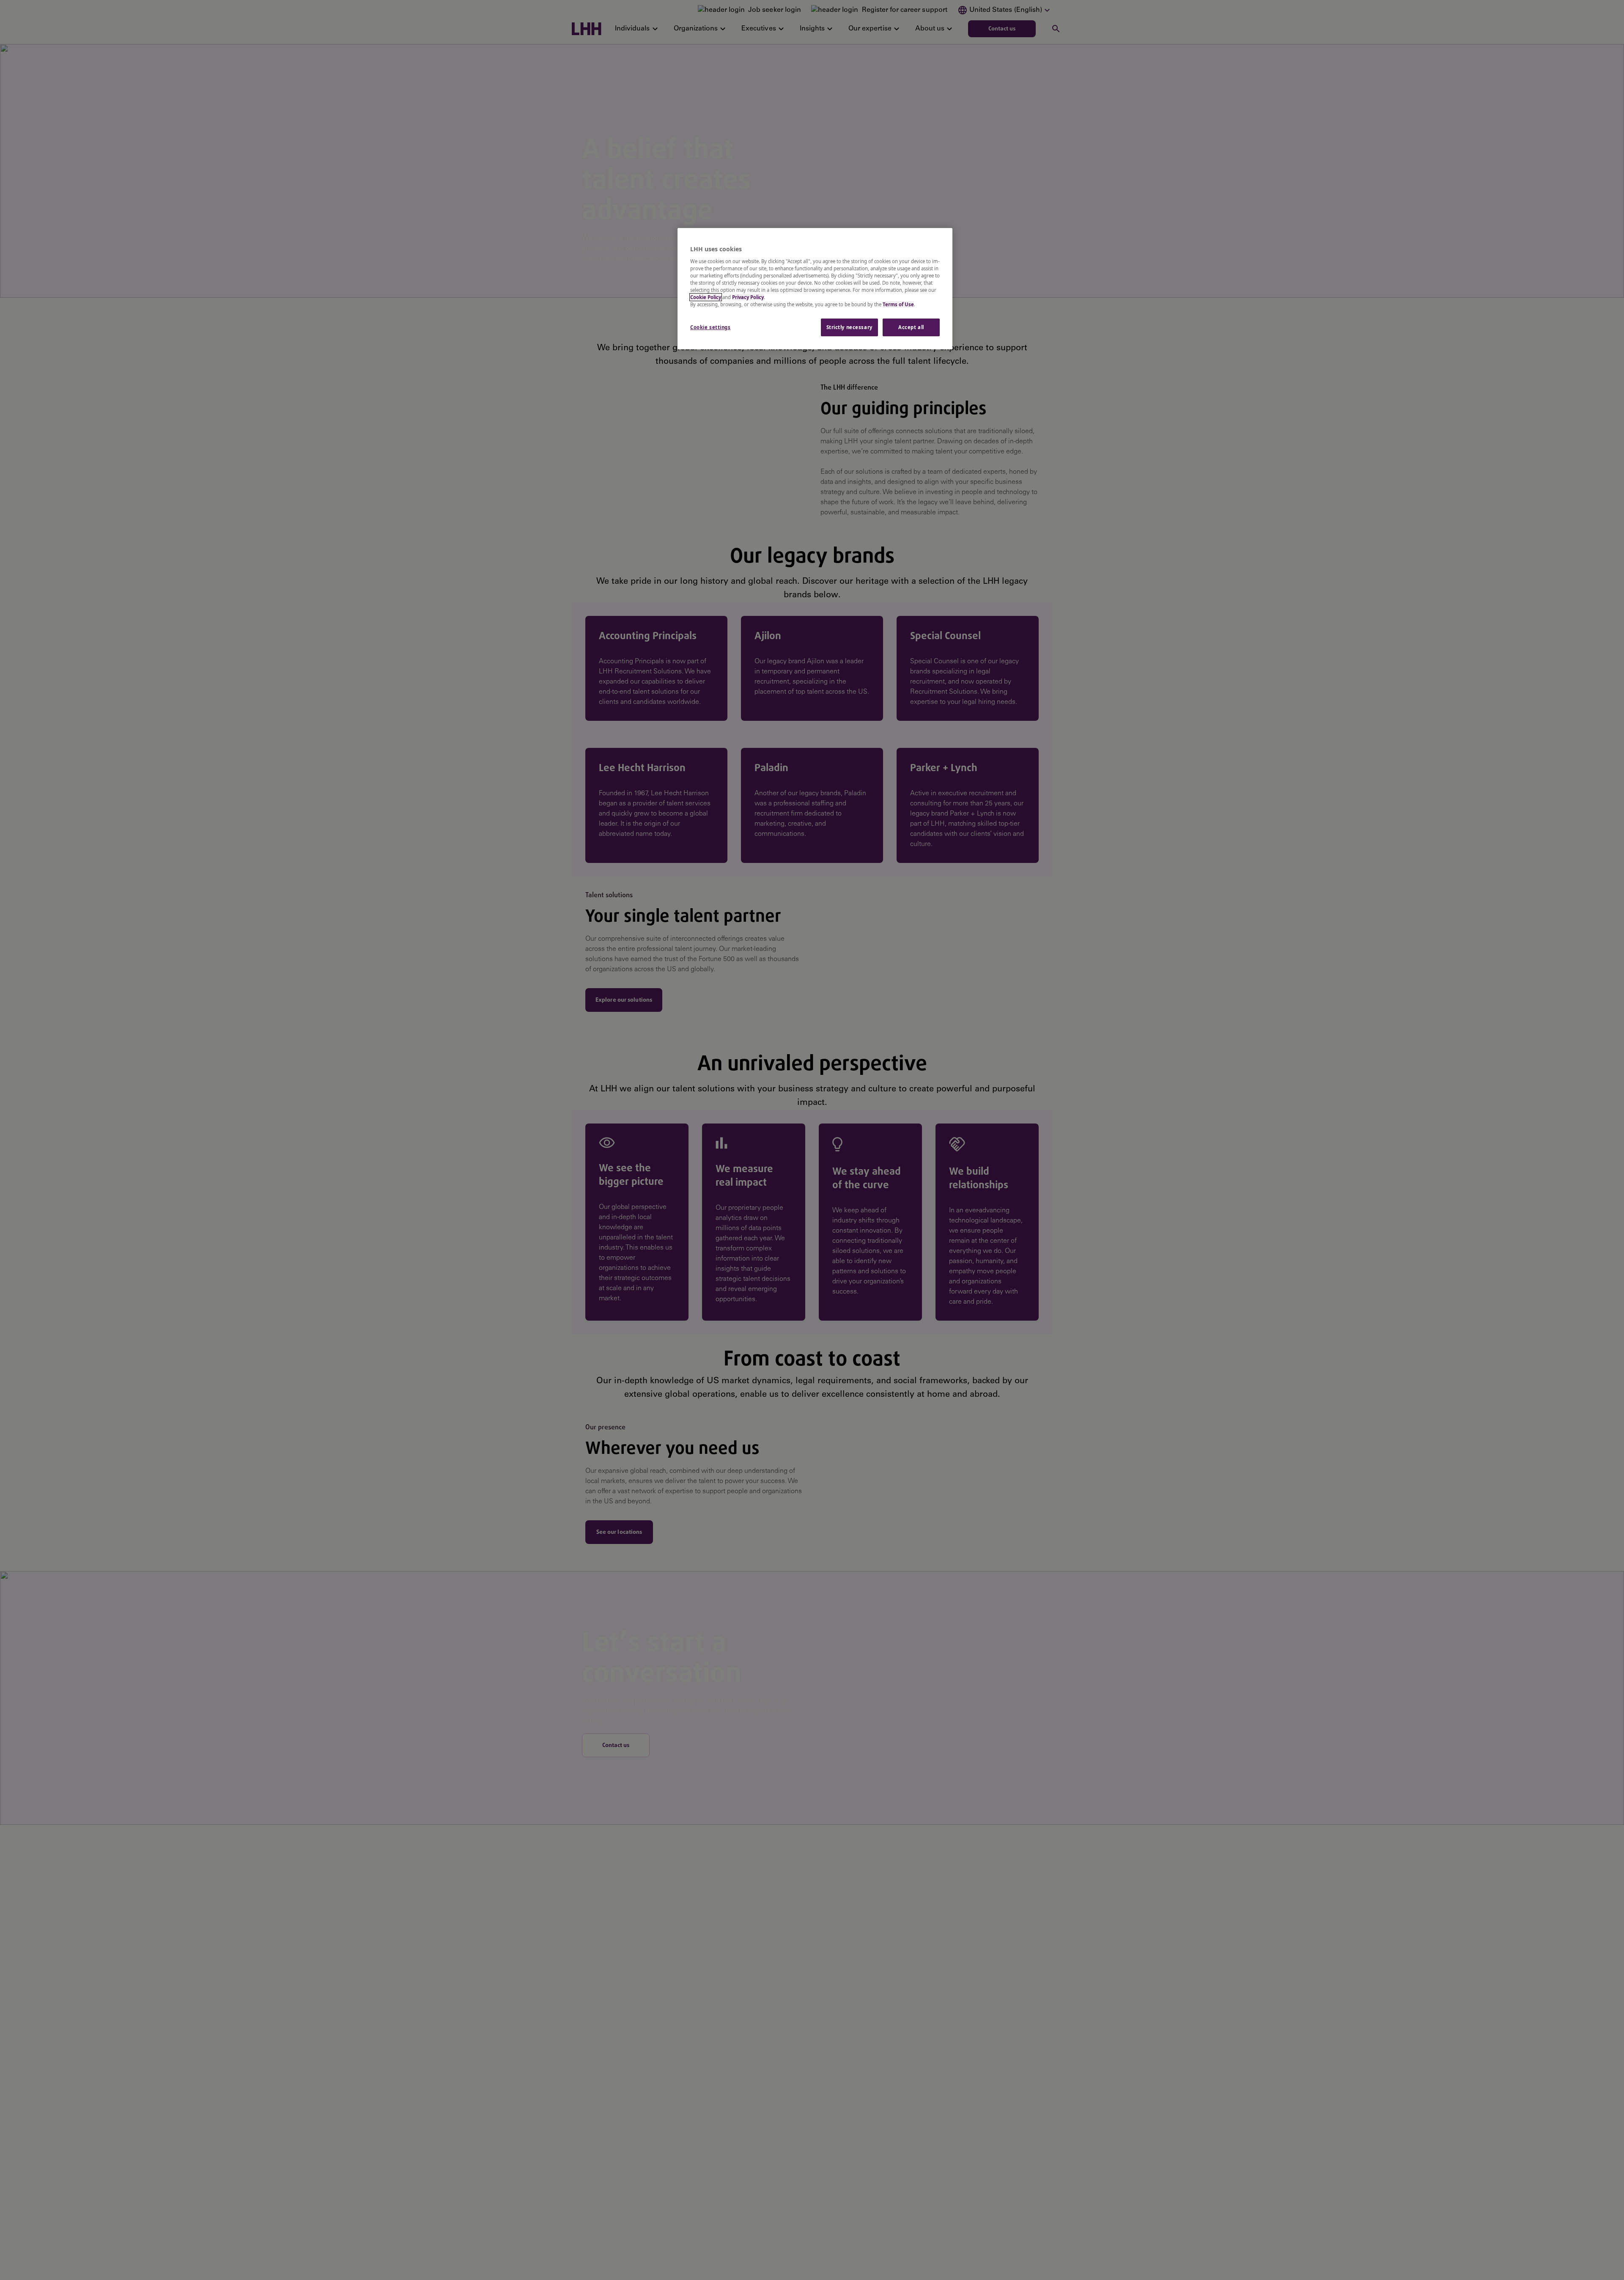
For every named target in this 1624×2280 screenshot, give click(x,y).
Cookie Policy (706, 297)
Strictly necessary (849, 327)
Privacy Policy (748, 297)
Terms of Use (898, 304)
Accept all (911, 327)
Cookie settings (710, 327)
